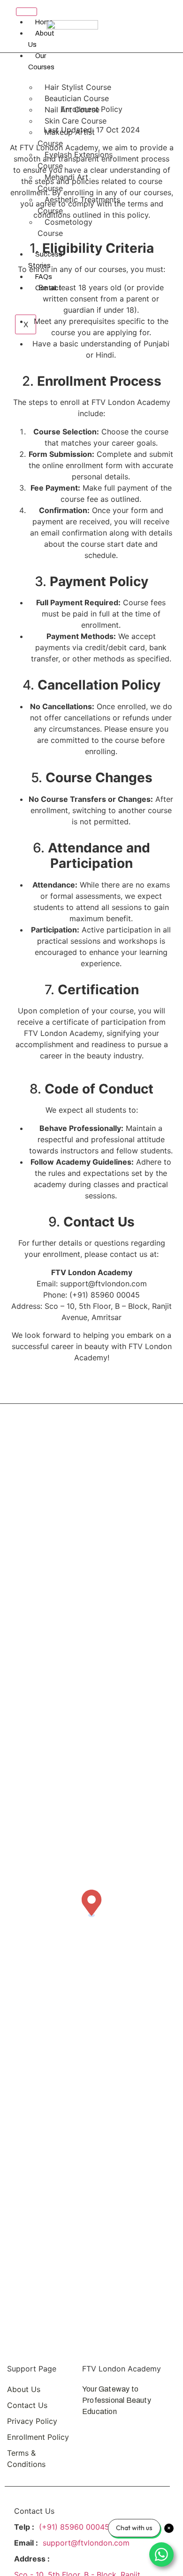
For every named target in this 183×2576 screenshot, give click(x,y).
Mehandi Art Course (63, 183)
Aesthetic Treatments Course (79, 205)
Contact (48, 288)
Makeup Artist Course (66, 138)
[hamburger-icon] (27, 12)
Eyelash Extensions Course (75, 160)
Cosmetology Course (65, 228)
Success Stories (45, 260)
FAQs (44, 277)
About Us (41, 39)
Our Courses (41, 62)
